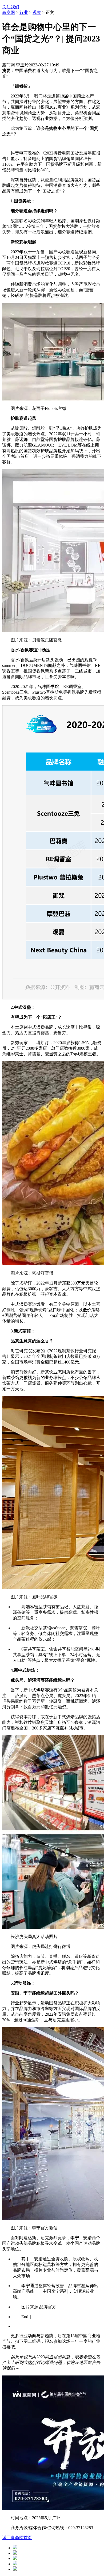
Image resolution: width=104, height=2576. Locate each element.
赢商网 (9, 12)
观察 (37, 12)
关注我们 (11, 7)
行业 (24, 12)
